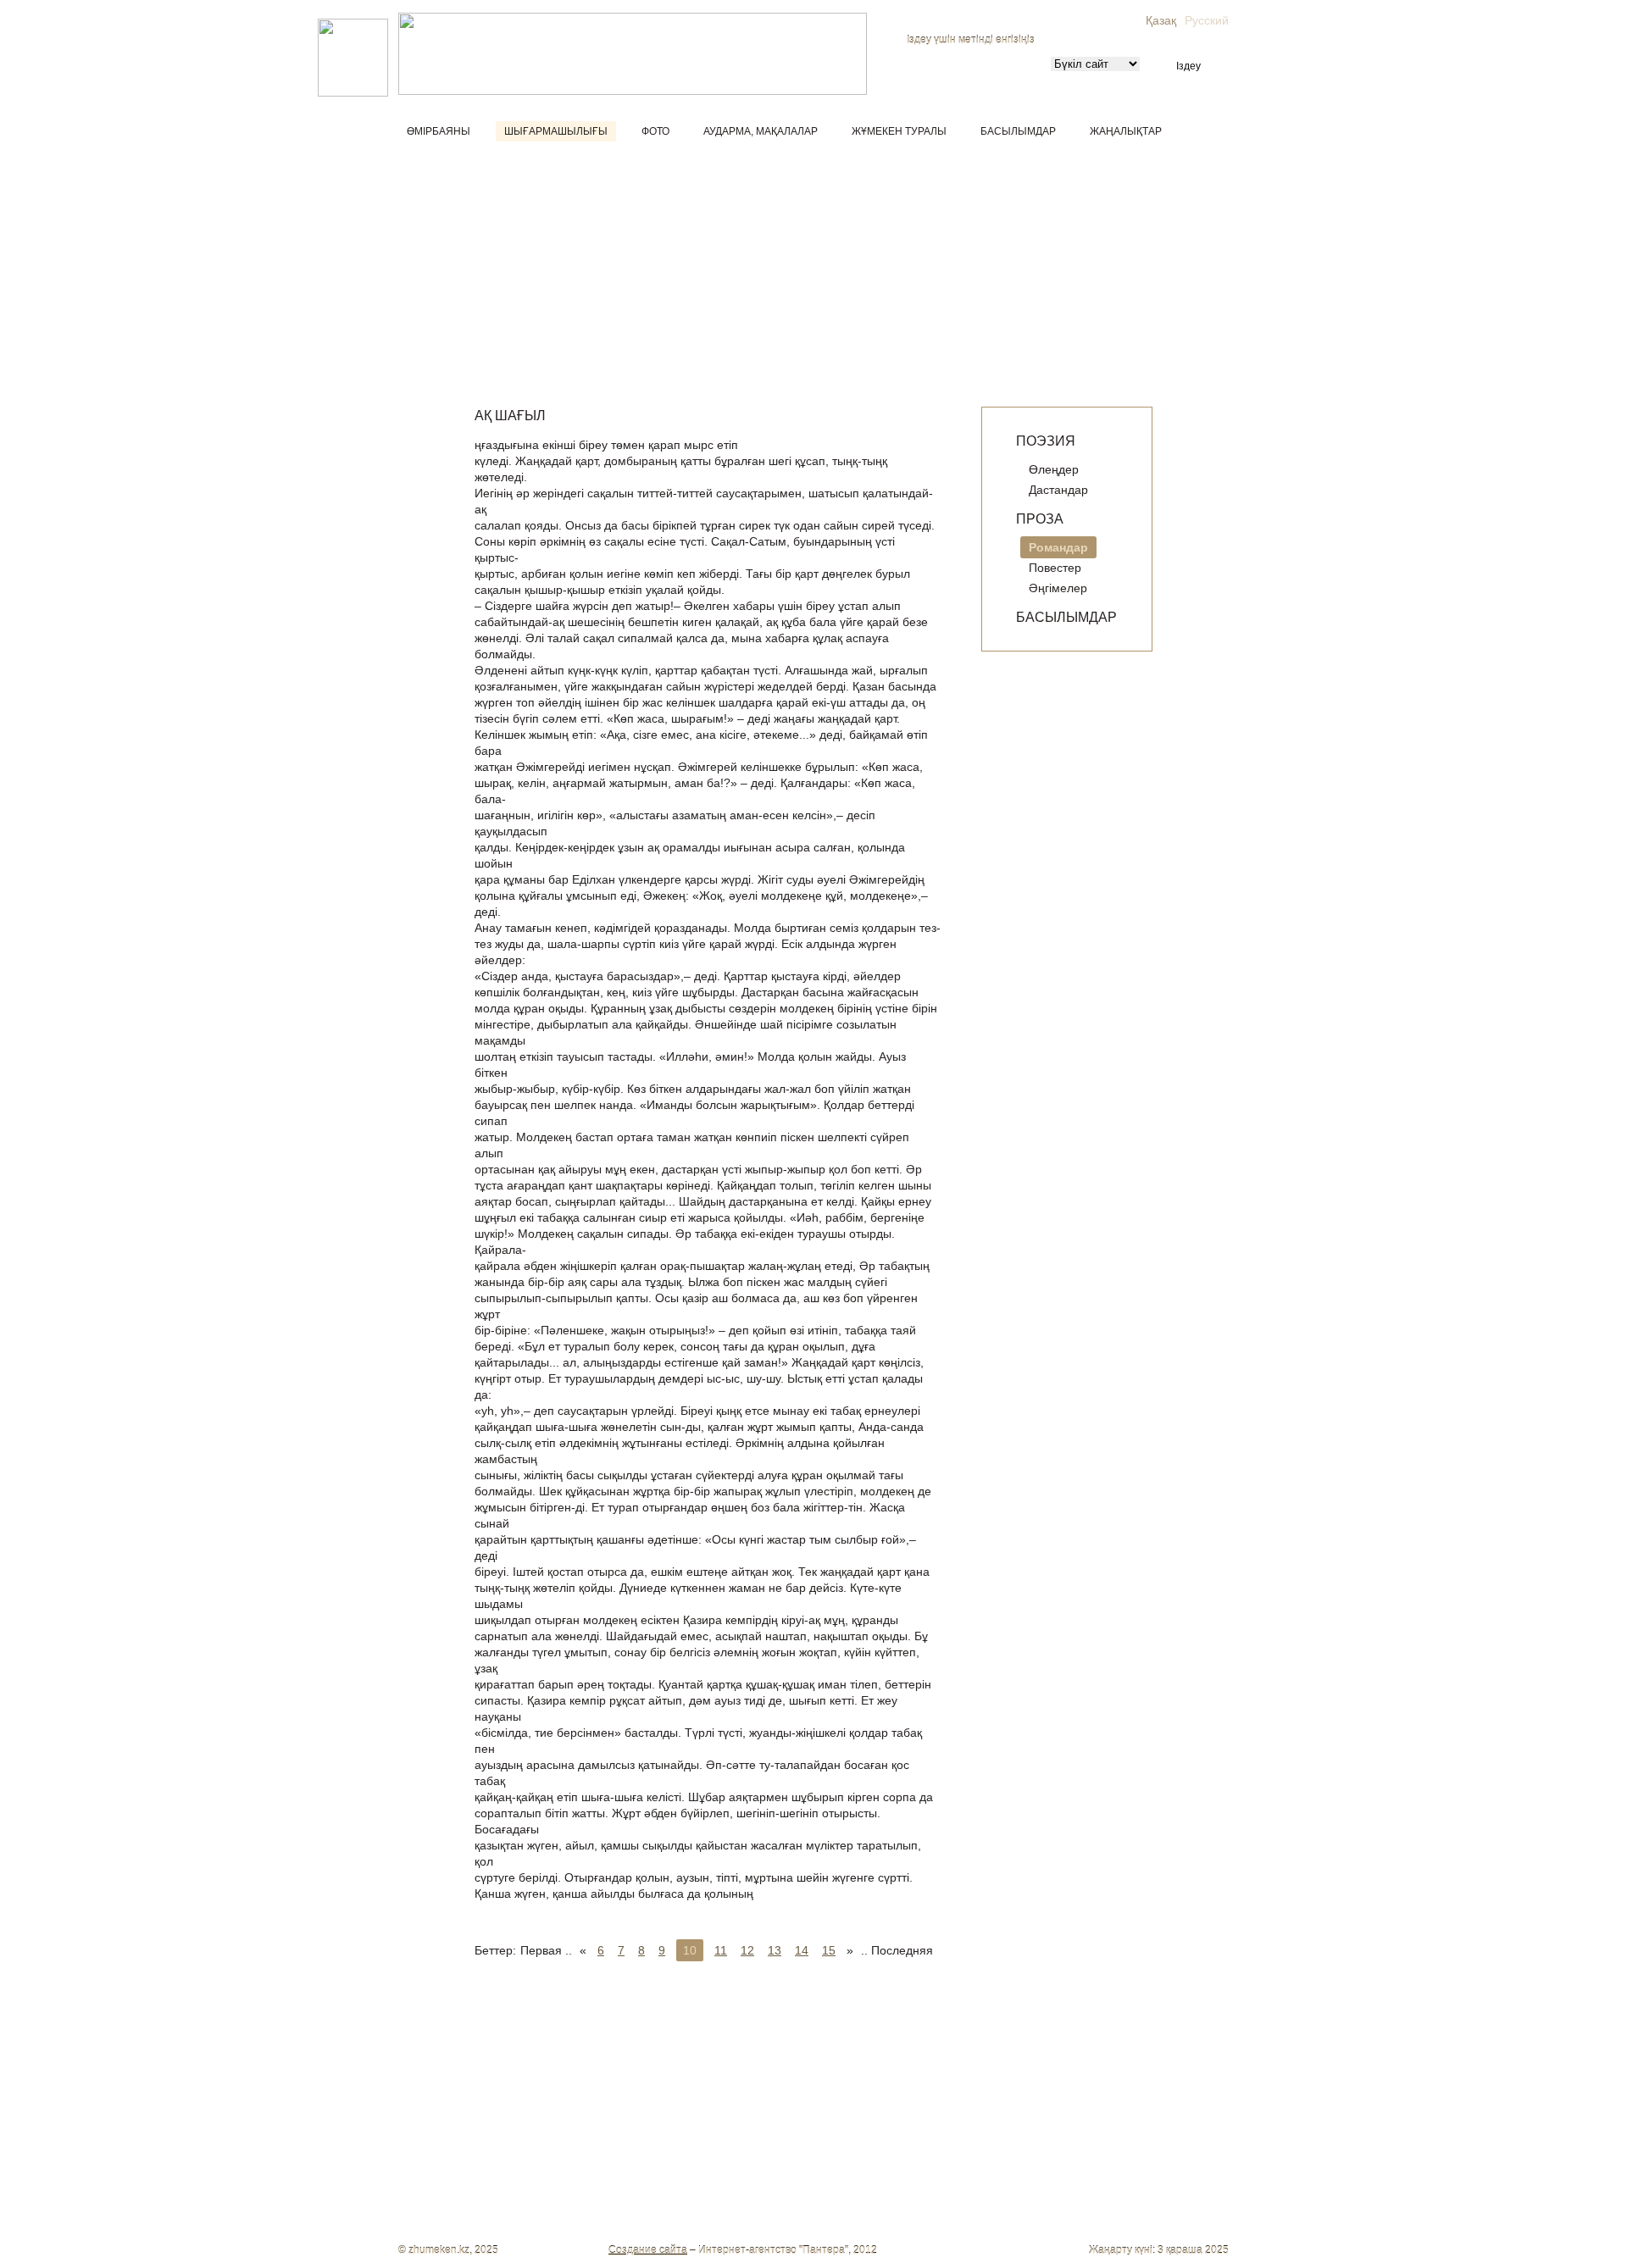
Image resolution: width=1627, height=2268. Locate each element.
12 (747, 1950)
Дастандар (1058, 490)
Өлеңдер (1054, 469)
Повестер (1055, 568)
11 (721, 1950)
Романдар (1058, 547)
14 (802, 1950)
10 (690, 1950)
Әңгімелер (1058, 588)
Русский (1207, 20)
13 (775, 1950)
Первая (541, 1950)
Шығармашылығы (556, 131)
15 (829, 1950)
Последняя (902, 1950)
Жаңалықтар (1126, 131)
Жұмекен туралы (899, 131)
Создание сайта (648, 2250)
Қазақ (1161, 20)
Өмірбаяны (439, 131)
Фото (655, 131)
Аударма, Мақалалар (761, 131)
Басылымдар (1018, 131)
